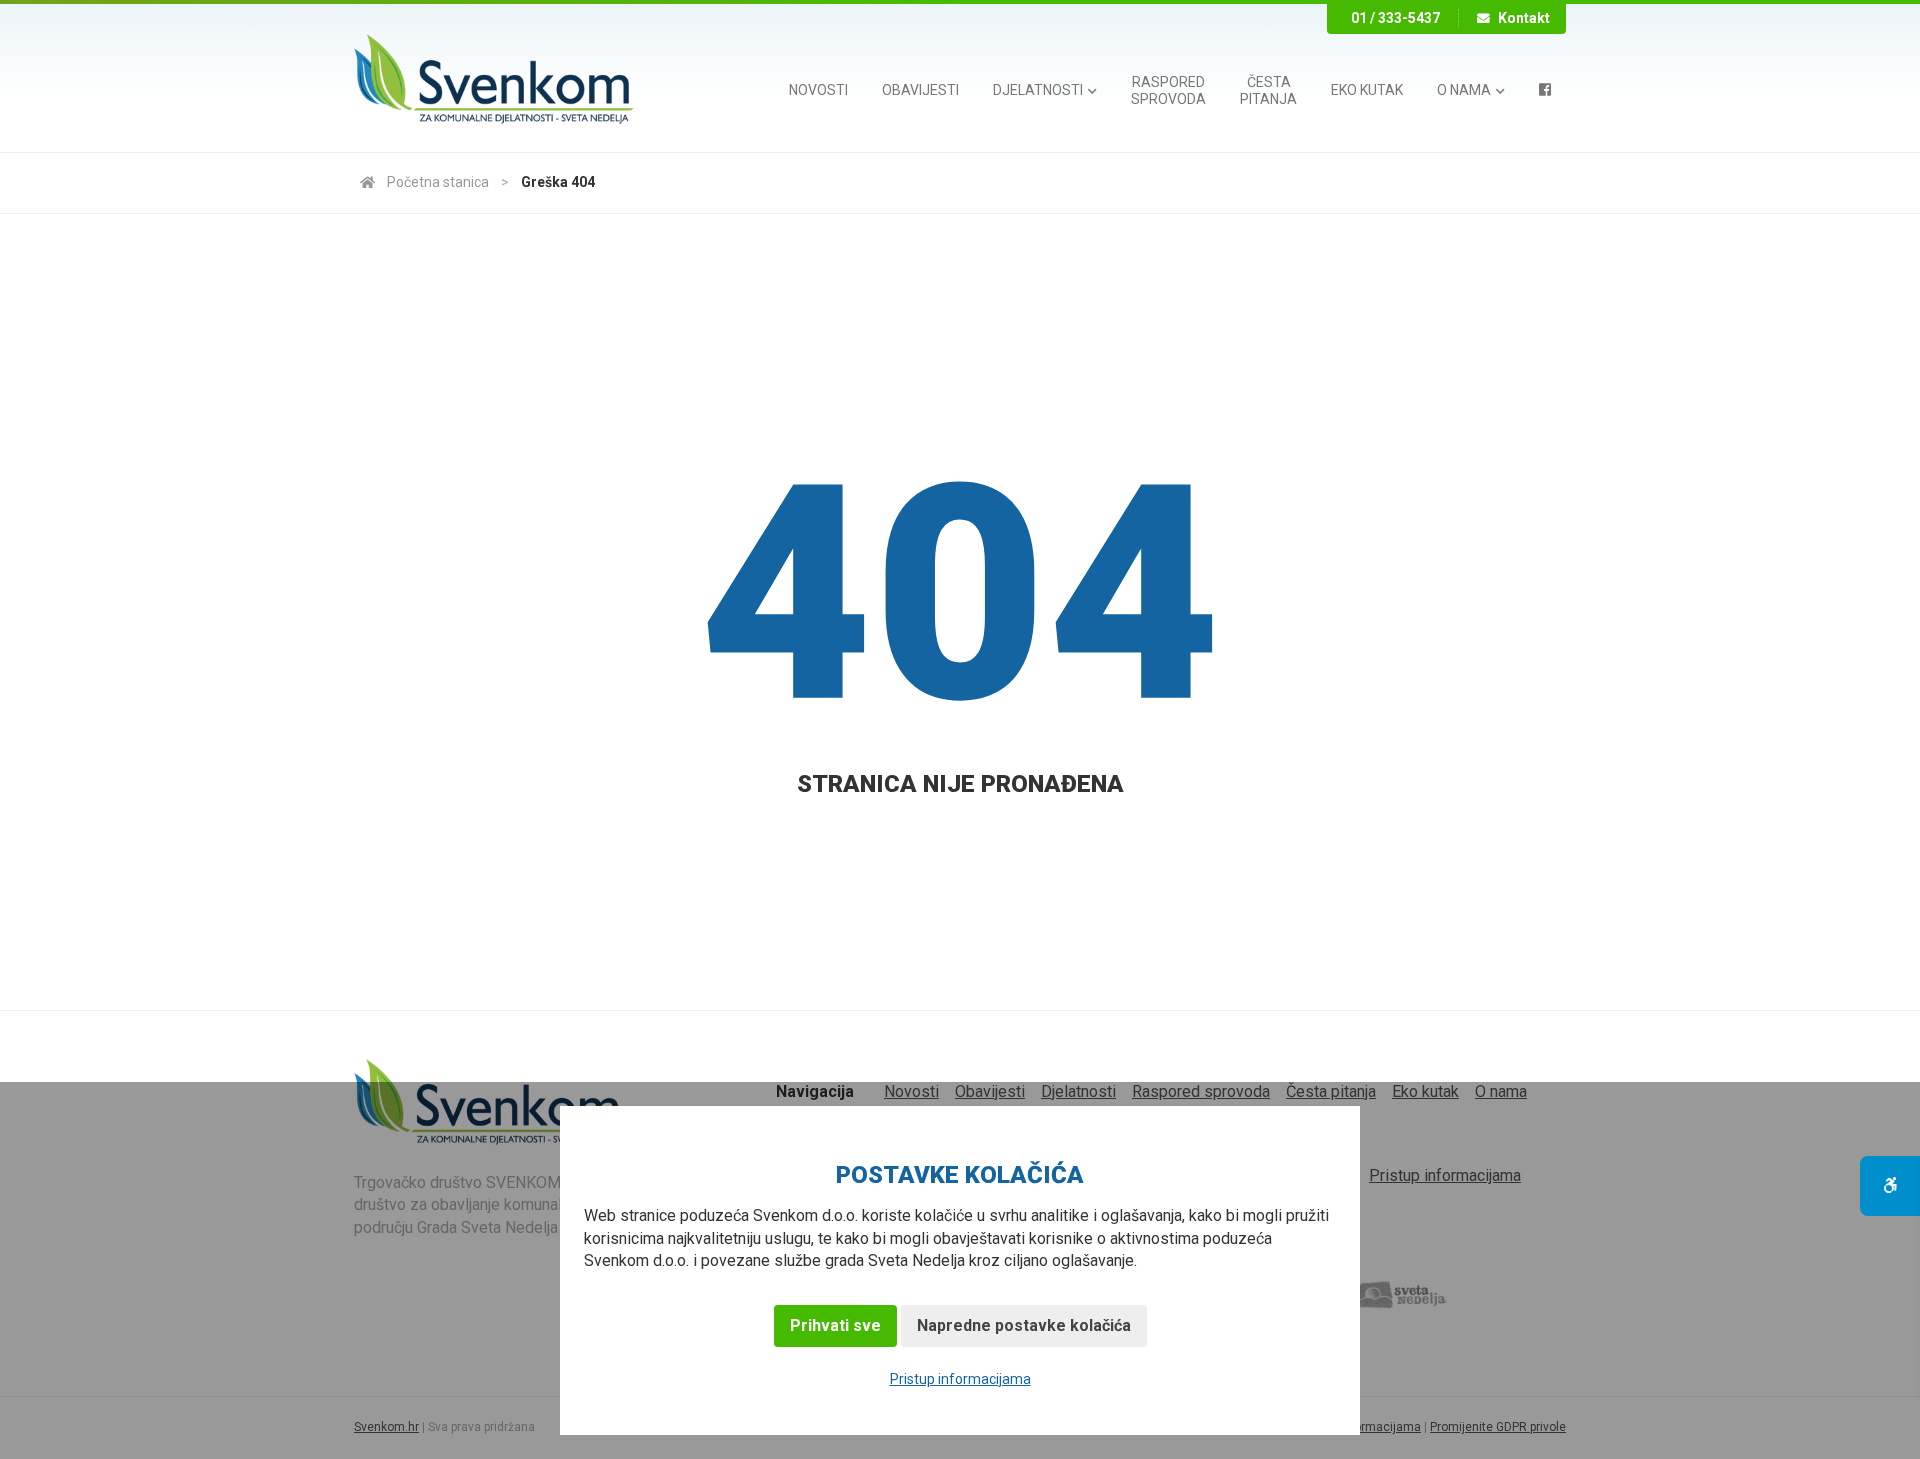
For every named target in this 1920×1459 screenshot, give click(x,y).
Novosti (818, 90)
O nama (1465, 90)
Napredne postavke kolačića (1024, 1325)
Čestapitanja (1268, 90)
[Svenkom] (494, 81)
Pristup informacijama (960, 1379)
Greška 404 (558, 182)
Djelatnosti (1039, 90)
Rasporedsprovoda (1168, 90)
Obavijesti (920, 90)
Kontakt (1524, 18)
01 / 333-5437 (1395, 18)
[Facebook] (1545, 90)
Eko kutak (1367, 90)
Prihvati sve (835, 1325)
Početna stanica (438, 182)
